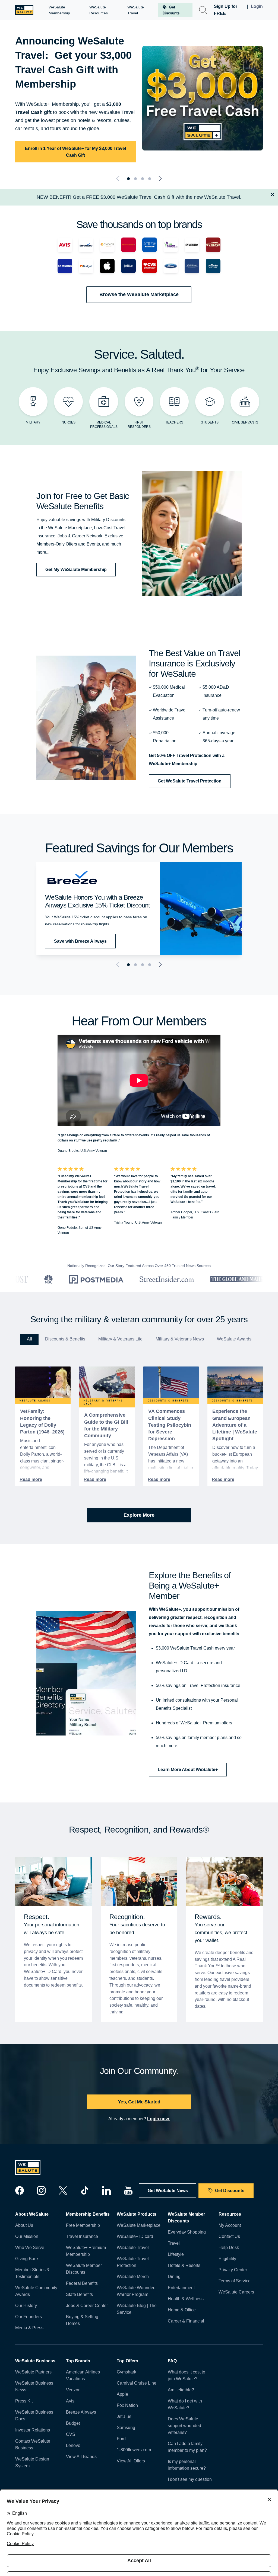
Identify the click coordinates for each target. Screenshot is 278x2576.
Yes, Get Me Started (139, 2102)
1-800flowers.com (134, 2450)
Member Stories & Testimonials (32, 2273)
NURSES (69, 422)
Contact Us (229, 2236)
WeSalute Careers (236, 2292)
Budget (73, 2423)
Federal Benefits (82, 2283)
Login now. (158, 2119)
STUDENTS (210, 422)
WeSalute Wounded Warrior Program (136, 2291)
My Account (230, 2225)
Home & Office (182, 2310)
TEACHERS (174, 422)
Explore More (139, 1515)
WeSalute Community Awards (36, 2291)
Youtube (128, 2190)
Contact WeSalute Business (33, 2445)
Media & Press (29, 2328)
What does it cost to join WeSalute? (187, 2375)
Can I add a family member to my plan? (187, 2447)
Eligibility (227, 2259)
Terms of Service (235, 2281)
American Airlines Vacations (83, 2375)
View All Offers (131, 2461)
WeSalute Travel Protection (133, 2262)
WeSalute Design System (32, 2462)
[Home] (24, 10)
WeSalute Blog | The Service (137, 2309)
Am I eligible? (181, 2390)
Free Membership (83, 2225)
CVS (71, 2434)
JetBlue (124, 2416)
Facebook (20, 2190)
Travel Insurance (82, 2236)
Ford (121, 2439)
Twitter (63, 2190)
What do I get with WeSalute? (185, 2404)
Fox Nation (127, 2405)
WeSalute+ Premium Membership (86, 2251)
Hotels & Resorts (184, 2265)
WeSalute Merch (133, 2277)
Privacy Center (233, 2270)
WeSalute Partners (33, 2372)
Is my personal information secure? (187, 2465)
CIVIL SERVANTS (245, 422)
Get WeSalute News (168, 2191)
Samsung (126, 2428)
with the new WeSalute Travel (208, 197)
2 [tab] (135, 179)
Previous (119, 179)
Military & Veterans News (180, 1339)
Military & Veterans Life (120, 1339)
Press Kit (24, 2401)
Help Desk (229, 2248)
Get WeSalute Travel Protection (190, 781)
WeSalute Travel (133, 2248)
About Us (24, 2225)
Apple (122, 2394)
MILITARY (33, 422)
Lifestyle (176, 2254)
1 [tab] (128, 179)
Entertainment (181, 2288)
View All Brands (81, 2457)
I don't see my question (190, 2479)
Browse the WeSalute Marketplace (139, 294)
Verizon (73, 2390)
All (29, 1339)
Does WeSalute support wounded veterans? (184, 2426)
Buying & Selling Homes (82, 2320)
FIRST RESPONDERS (139, 425)
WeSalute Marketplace (139, 2225)
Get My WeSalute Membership (76, 570)
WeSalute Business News (34, 2386)
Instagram (41, 2190)
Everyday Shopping (187, 2232)
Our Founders (29, 2317)
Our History (26, 2306)
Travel (174, 2243)
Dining (174, 2277)
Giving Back (27, 2259)
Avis (70, 2401)
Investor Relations (33, 2430)
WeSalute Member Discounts (84, 2269)
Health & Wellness (186, 2299)
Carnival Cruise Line (137, 2383)
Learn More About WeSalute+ (188, 1770)
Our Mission (27, 2236)
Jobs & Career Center (87, 2306)
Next (159, 179)
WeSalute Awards (234, 1339)
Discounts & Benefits (65, 1339)
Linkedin (106, 2190)
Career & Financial (186, 2321)
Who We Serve (30, 2248)
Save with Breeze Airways (80, 941)
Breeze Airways (81, 2412)
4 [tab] (150, 179)
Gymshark (127, 2372)
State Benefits (79, 2294)
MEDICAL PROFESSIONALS (104, 425)
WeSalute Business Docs (34, 2415)
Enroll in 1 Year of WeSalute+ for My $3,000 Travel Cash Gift (75, 152)
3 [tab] (143, 179)
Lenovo (73, 2445)
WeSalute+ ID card (135, 2236)
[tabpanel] (139, 98)
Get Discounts (230, 2191)
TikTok (85, 2190)
